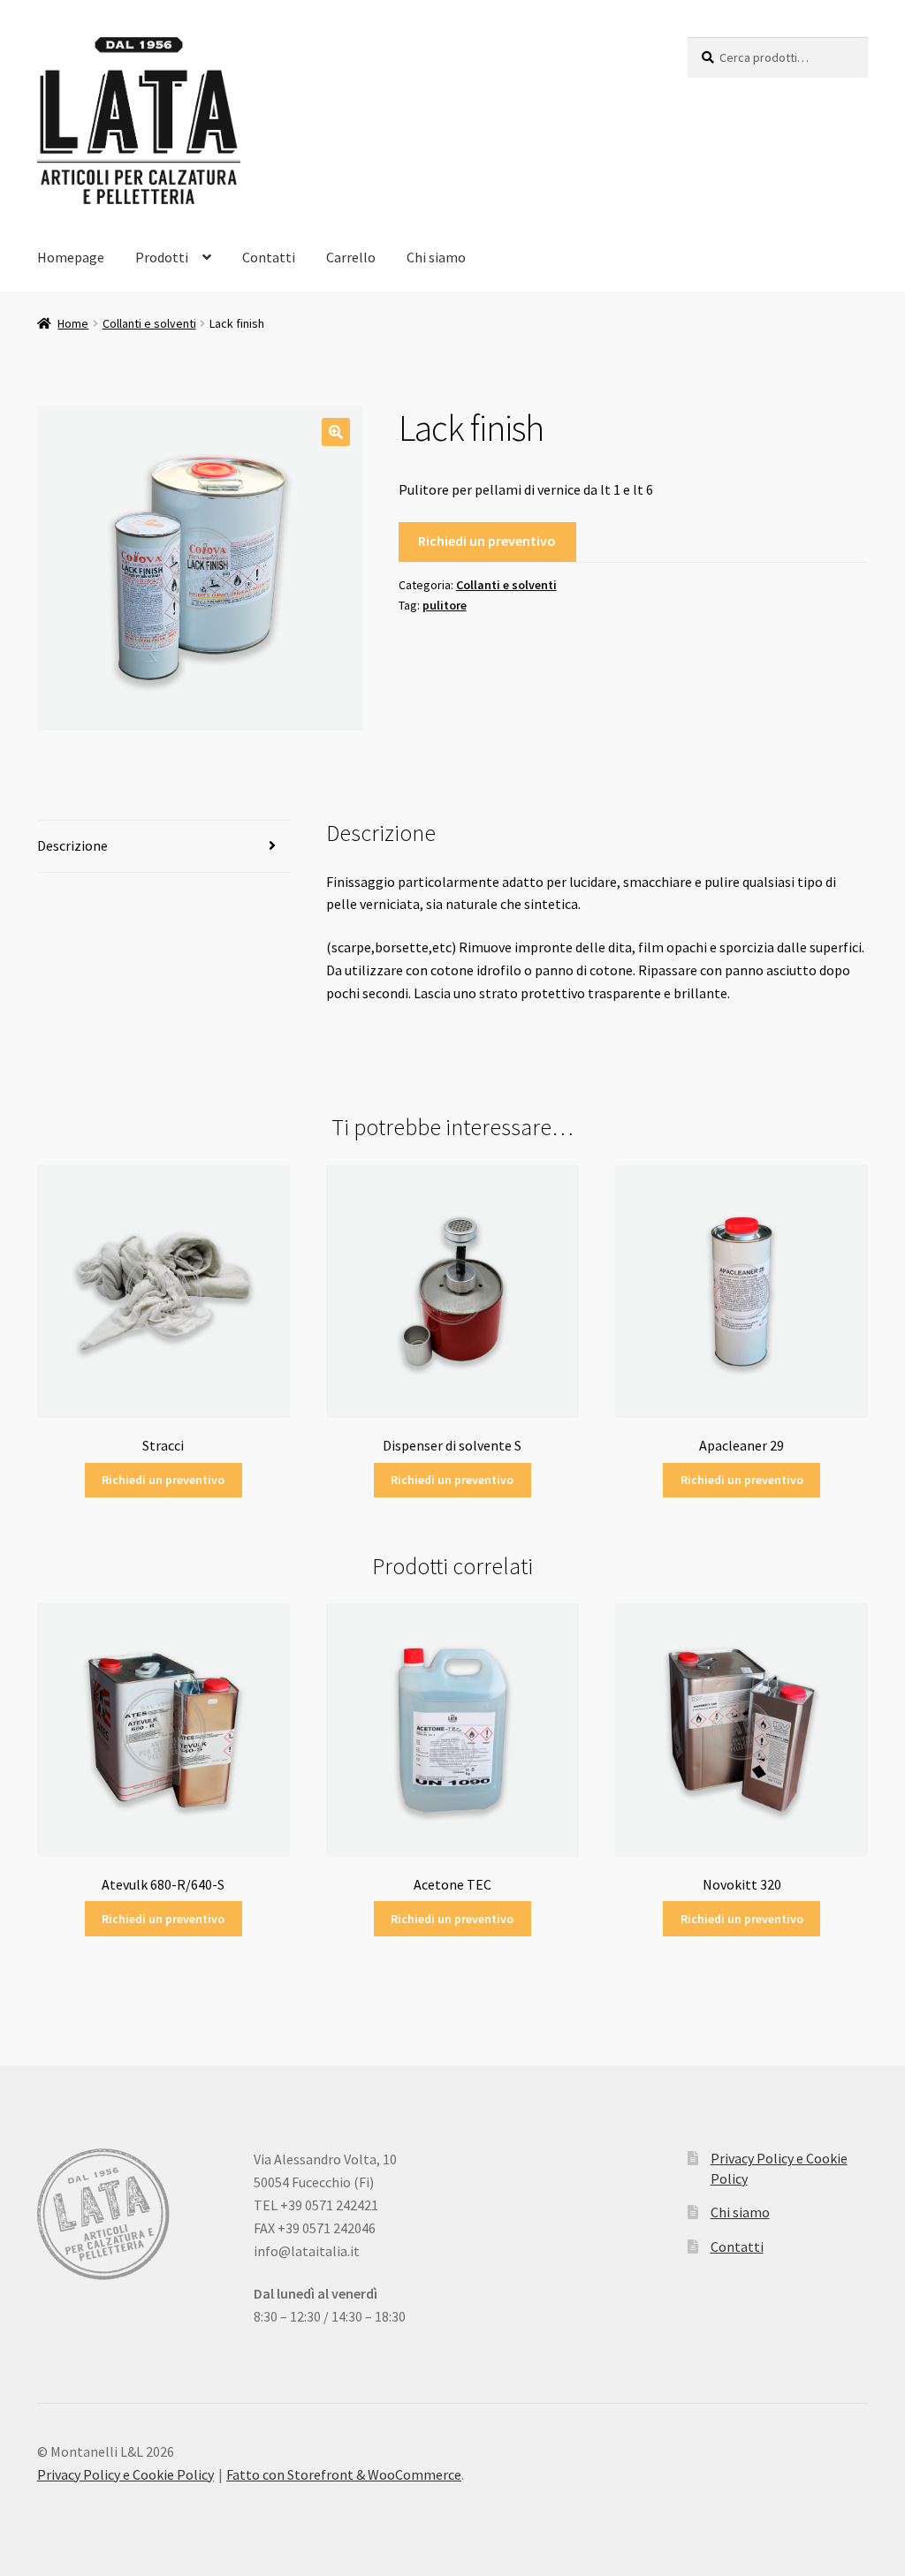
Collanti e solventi (149, 323)
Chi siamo (436, 257)
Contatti (269, 257)
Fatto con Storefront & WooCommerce (344, 2474)
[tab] (164, 847)
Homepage (71, 257)
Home (73, 323)
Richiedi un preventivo (487, 541)
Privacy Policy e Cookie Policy (125, 2474)
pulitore (445, 605)
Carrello (351, 257)
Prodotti (162, 257)
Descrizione (72, 845)
